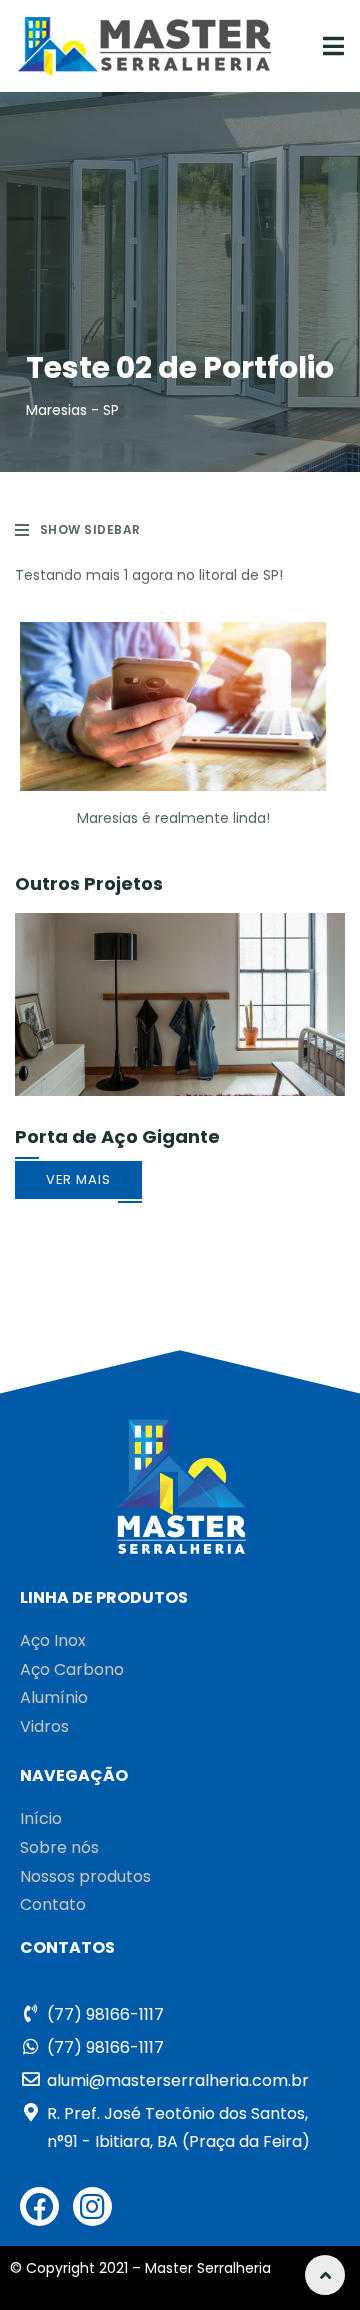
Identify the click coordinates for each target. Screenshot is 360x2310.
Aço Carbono (72, 1669)
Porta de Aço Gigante (117, 1136)
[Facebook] (39, 2206)
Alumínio (54, 1697)
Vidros (44, 1726)
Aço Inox (53, 1640)
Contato (53, 1904)
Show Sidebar (90, 530)
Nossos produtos (85, 1876)
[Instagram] (92, 2206)
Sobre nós (59, 1847)
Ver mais (78, 1179)
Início (41, 1818)
